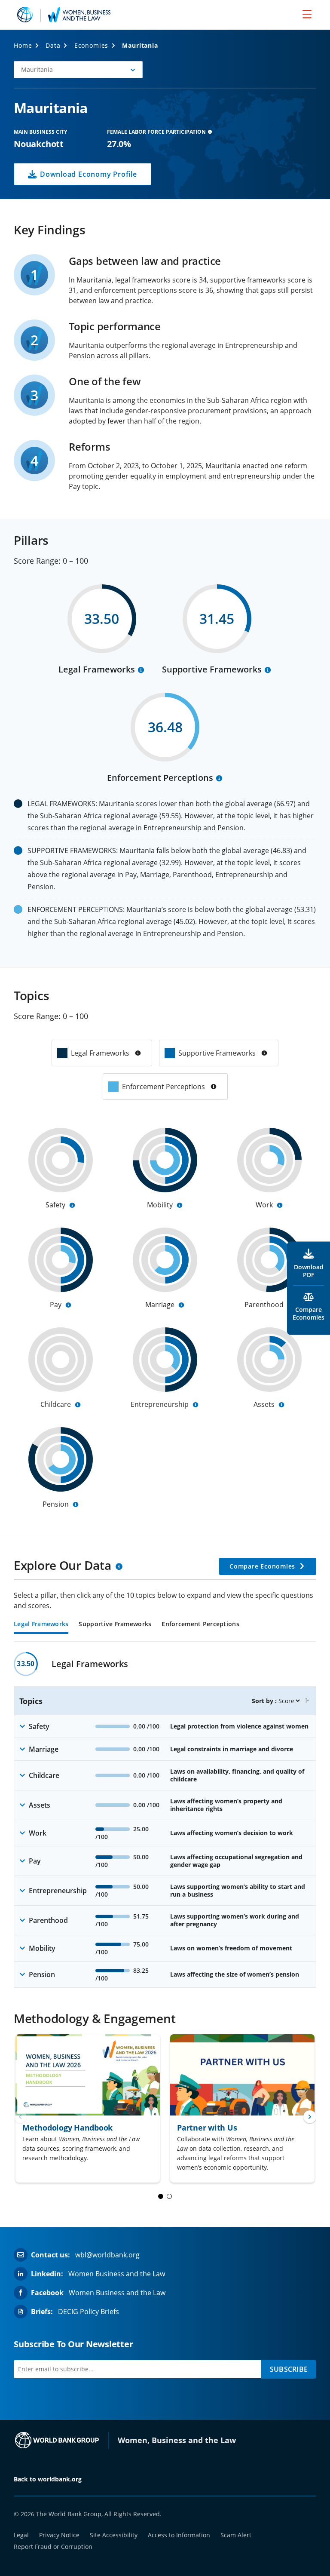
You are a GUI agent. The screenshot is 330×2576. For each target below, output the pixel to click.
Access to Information (179, 2535)
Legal (21, 2535)
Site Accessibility (114, 2535)
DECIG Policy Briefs (89, 2312)
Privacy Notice (59, 2535)
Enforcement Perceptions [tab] (200, 1624)
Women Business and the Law (117, 2274)
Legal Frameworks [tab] (41, 1624)
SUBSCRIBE (289, 2369)
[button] (78, 70)
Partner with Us (207, 2128)
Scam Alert (236, 2535)
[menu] (307, 14)
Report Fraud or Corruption (53, 2547)
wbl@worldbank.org (107, 2255)
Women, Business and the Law (177, 2440)
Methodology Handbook (67, 2128)
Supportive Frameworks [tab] (115, 1624)
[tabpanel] (165, 1820)
